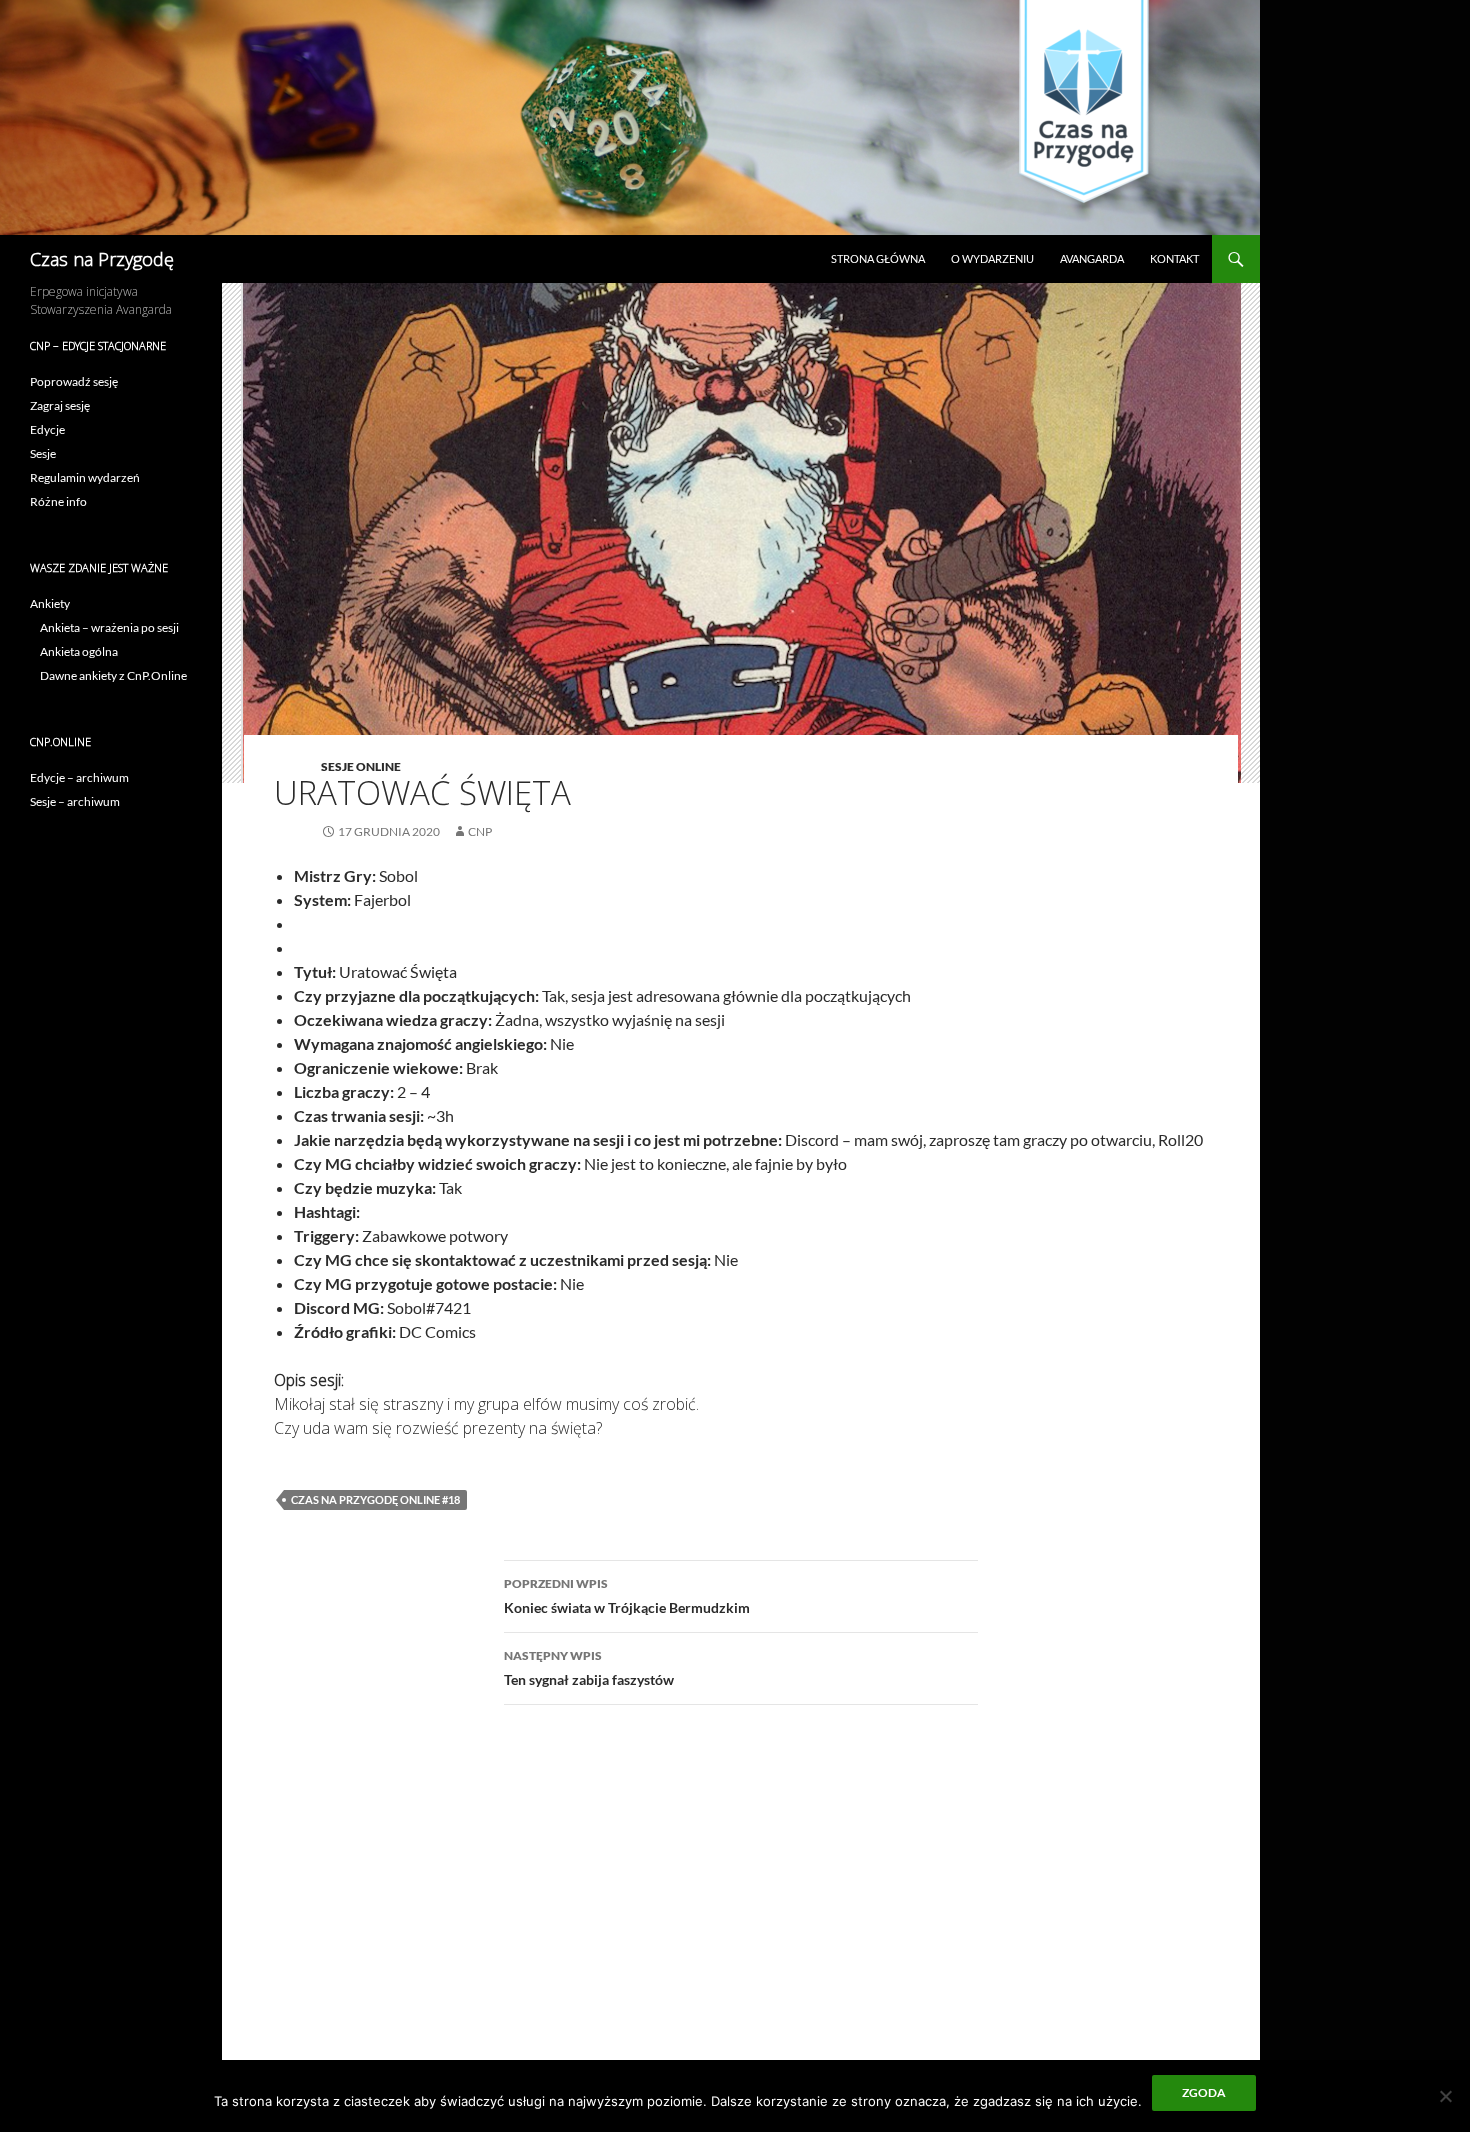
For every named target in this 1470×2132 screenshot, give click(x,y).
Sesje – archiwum (75, 801)
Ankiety (50, 603)
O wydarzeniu (992, 258)
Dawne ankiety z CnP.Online (113, 675)
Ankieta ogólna (79, 651)
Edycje (47, 429)
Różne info (58, 501)
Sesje (43, 453)
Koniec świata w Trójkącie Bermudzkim (627, 1596)
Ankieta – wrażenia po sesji (109, 627)
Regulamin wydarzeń (85, 477)
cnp (480, 831)
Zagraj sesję (60, 405)
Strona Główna (878, 258)
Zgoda (1204, 2092)
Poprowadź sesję (74, 381)
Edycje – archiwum (79, 777)
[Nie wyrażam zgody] (1445, 2096)
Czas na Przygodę (102, 259)
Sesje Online (361, 766)
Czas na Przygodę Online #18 (375, 1499)
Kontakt (1174, 258)
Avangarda (1092, 258)
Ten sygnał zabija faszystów (589, 1668)
